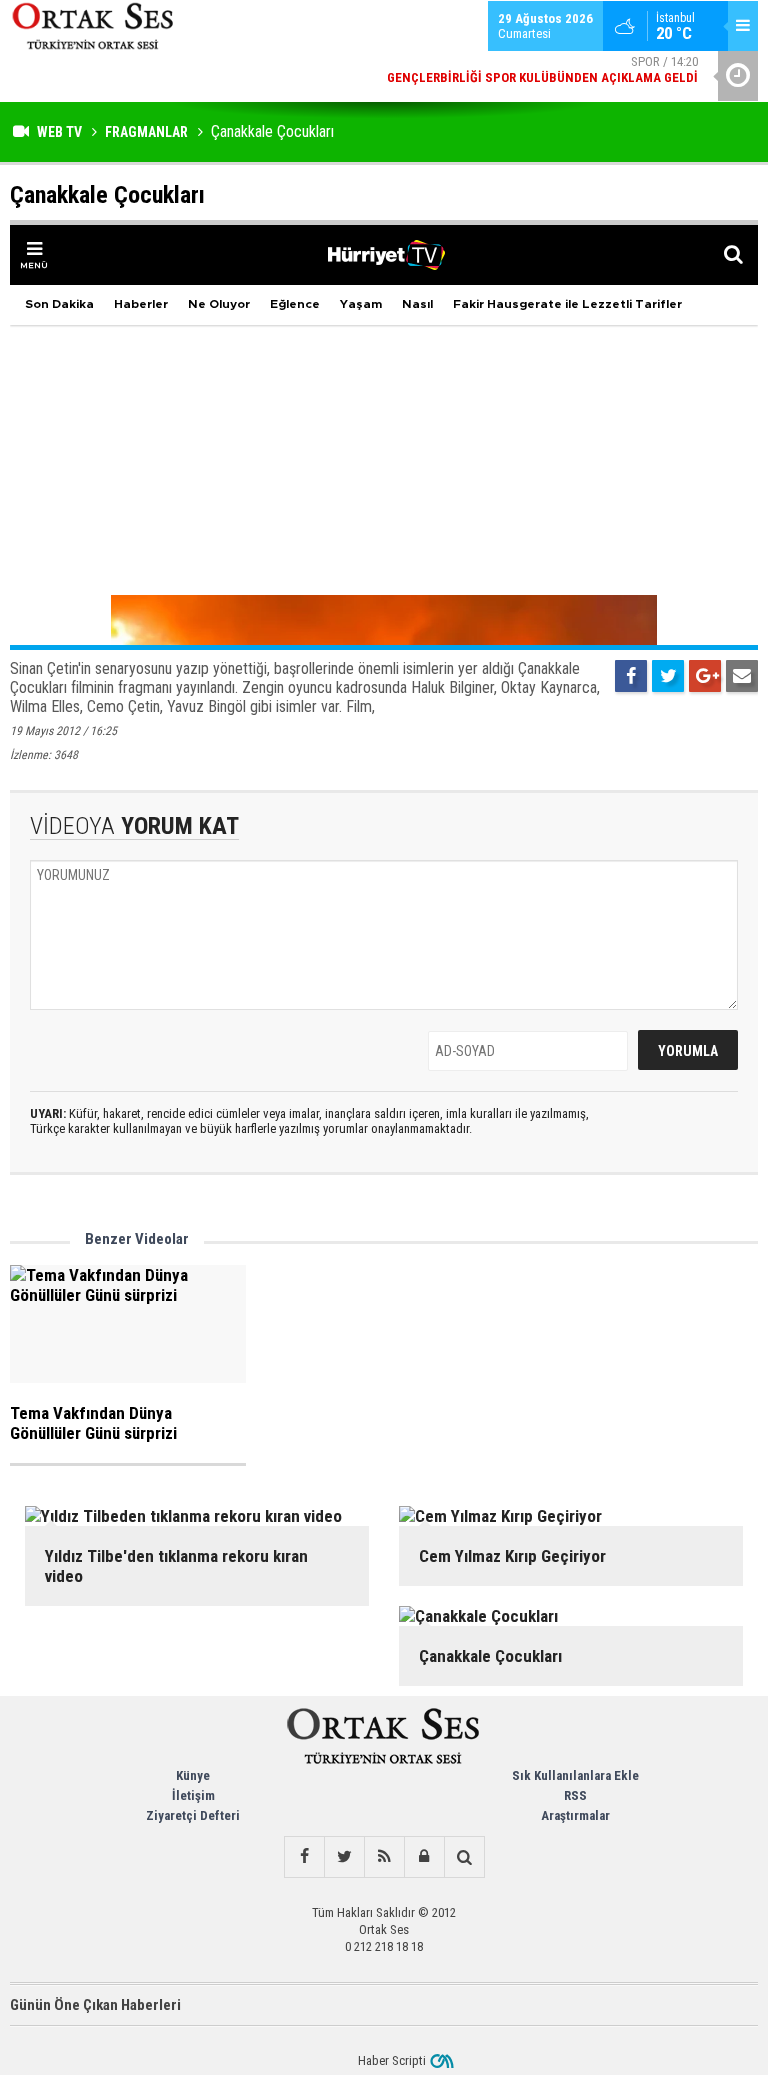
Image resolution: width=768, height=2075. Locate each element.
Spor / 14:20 (542, 66)
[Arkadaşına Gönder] (742, 676)
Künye (193, 1775)
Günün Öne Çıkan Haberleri (95, 2005)
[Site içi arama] (464, 1857)
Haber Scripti (392, 2060)
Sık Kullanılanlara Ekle (575, 1775)
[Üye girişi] (424, 1857)
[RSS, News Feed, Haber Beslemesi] (384, 1857)
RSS (575, 1795)
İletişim (193, 1795)
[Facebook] (631, 676)
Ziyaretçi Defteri (193, 1815)
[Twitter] (668, 676)
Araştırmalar (575, 1815)
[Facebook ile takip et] (304, 1857)
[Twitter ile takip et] (344, 1857)
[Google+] (705, 676)
